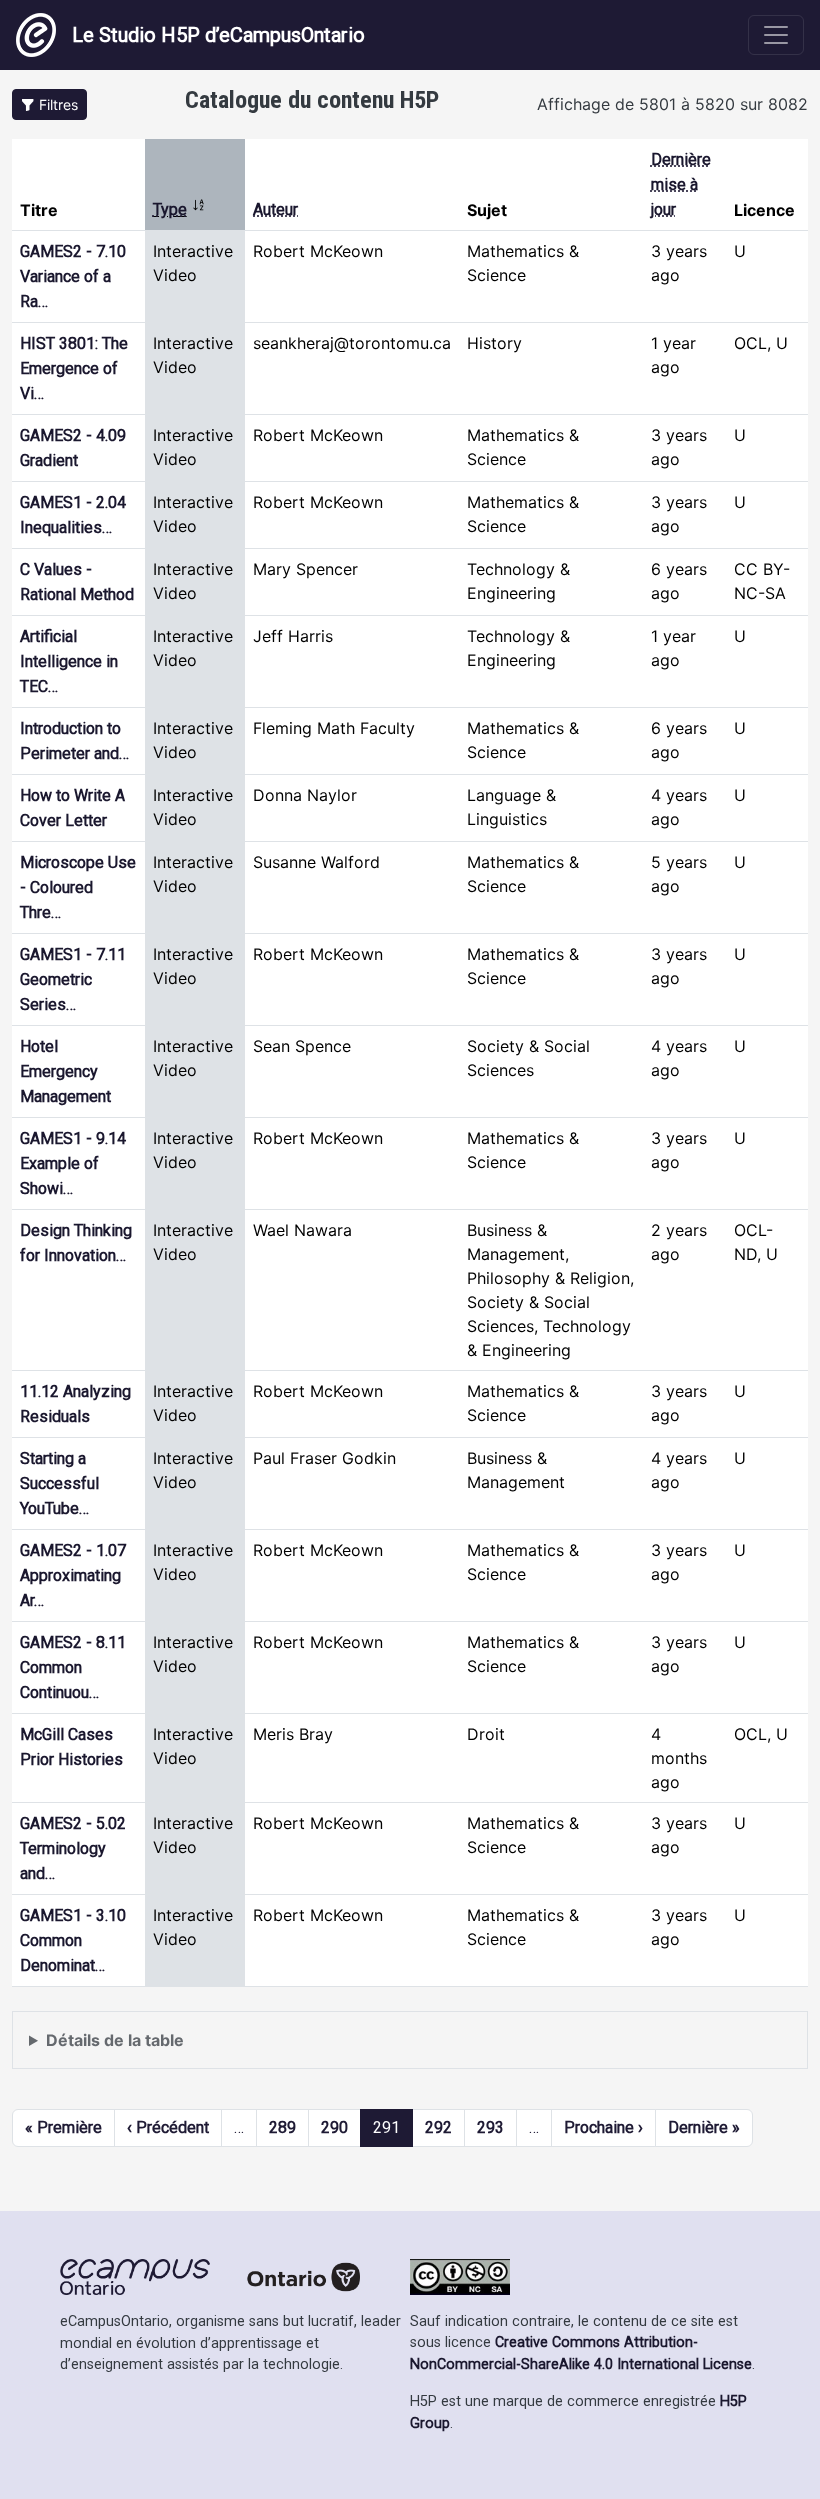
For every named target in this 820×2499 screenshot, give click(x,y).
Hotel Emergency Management (65, 1071)
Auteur (275, 209)
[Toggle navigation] (776, 35)
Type (179, 209)
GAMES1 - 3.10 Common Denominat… (73, 1940)
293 (490, 2127)
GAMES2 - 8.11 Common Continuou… (73, 1667)
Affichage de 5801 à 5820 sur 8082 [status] (672, 104)
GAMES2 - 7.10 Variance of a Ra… (73, 276)
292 (438, 2127)
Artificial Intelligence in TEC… (69, 661)
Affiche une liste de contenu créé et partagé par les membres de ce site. (297, 2049)
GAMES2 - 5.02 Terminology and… (73, 1848)
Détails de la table (115, 2040)
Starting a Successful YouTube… (59, 1483)
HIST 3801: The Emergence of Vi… (74, 368)
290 (334, 2127)
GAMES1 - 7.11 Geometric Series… (73, 979)
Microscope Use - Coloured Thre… (78, 887)
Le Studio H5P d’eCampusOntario (218, 35)
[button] (49, 104)
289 (282, 2127)
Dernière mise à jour (681, 184)
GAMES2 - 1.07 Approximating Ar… (73, 1575)
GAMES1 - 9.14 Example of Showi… (73, 1163)
